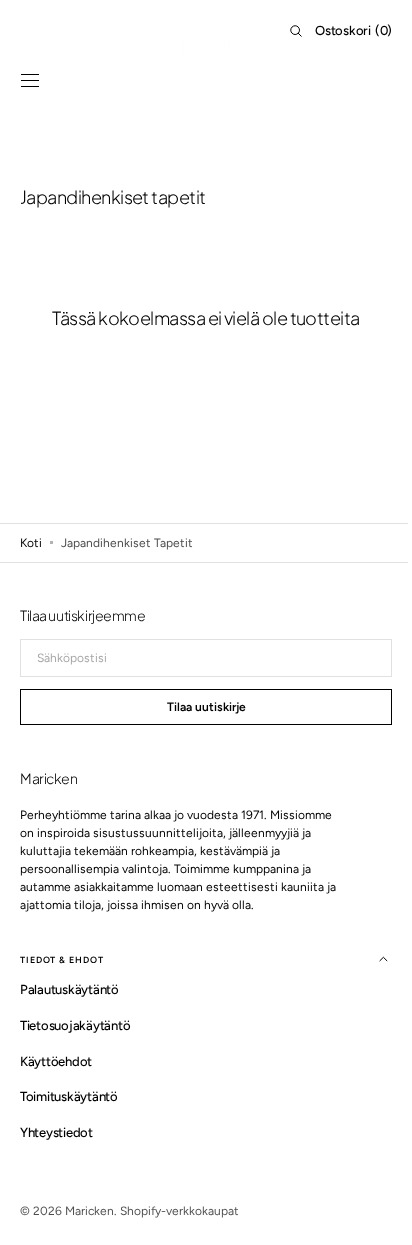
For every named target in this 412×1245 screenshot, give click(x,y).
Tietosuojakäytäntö (75, 1025)
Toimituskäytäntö (69, 1096)
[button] (30, 81)
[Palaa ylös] (367, 1175)
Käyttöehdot (56, 1061)
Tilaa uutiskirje (198, 707)
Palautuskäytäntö (69, 989)
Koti (31, 543)
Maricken (89, 1211)
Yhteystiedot (56, 1132)
